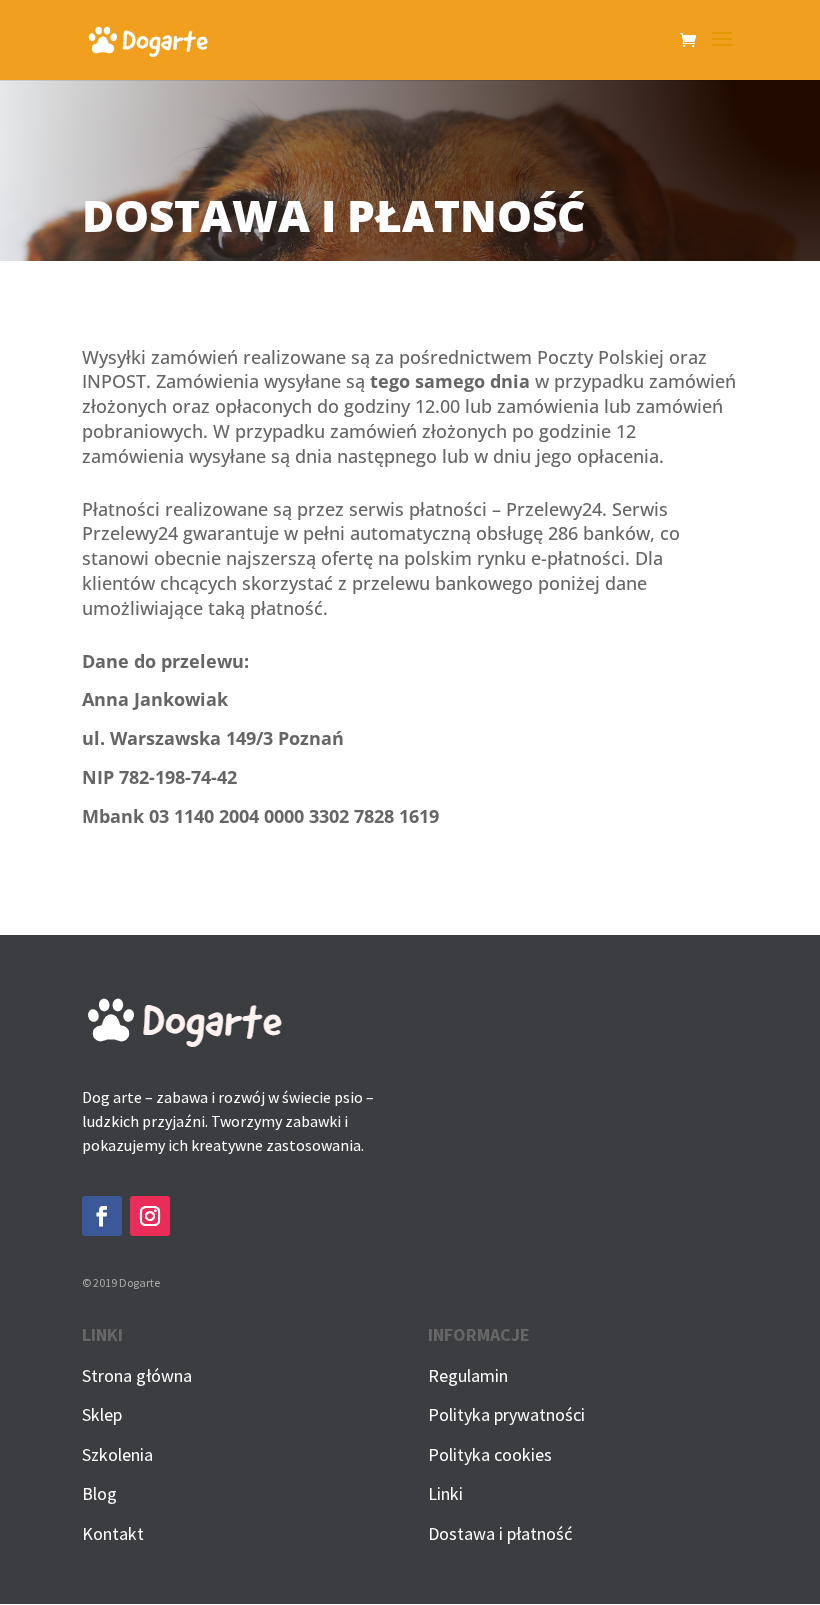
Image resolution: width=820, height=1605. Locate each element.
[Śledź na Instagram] (150, 1216)
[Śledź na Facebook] (102, 1216)
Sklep (102, 1414)
